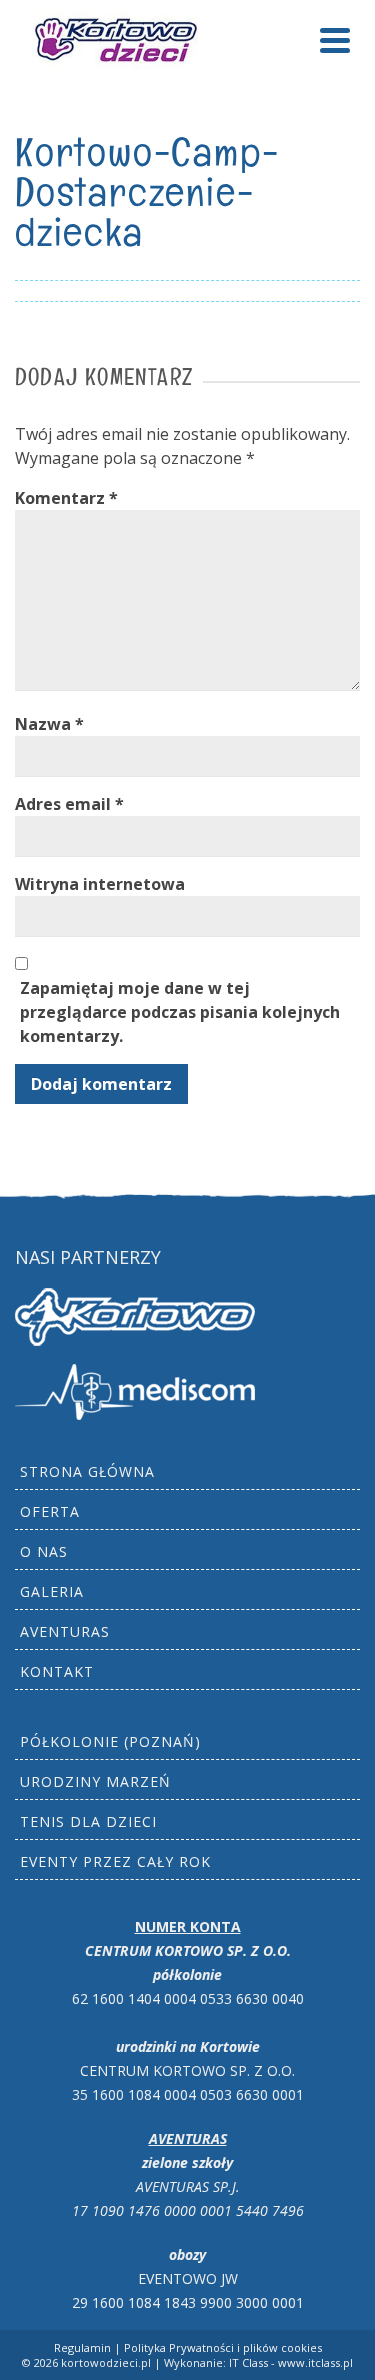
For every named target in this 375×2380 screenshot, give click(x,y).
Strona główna (87, 1471)
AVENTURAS (65, 1631)
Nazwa (49, 724)
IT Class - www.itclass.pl (291, 2362)
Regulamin (82, 2347)
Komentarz (66, 498)
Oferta (50, 1511)
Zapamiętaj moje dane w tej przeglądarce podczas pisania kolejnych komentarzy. (180, 1012)
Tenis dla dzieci (88, 1821)
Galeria (52, 1591)
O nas (44, 1551)
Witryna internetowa (100, 884)
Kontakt (57, 1671)
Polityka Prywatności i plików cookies (223, 2347)
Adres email (69, 804)
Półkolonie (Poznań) (110, 1741)
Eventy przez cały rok (115, 1861)
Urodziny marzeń (95, 1781)
